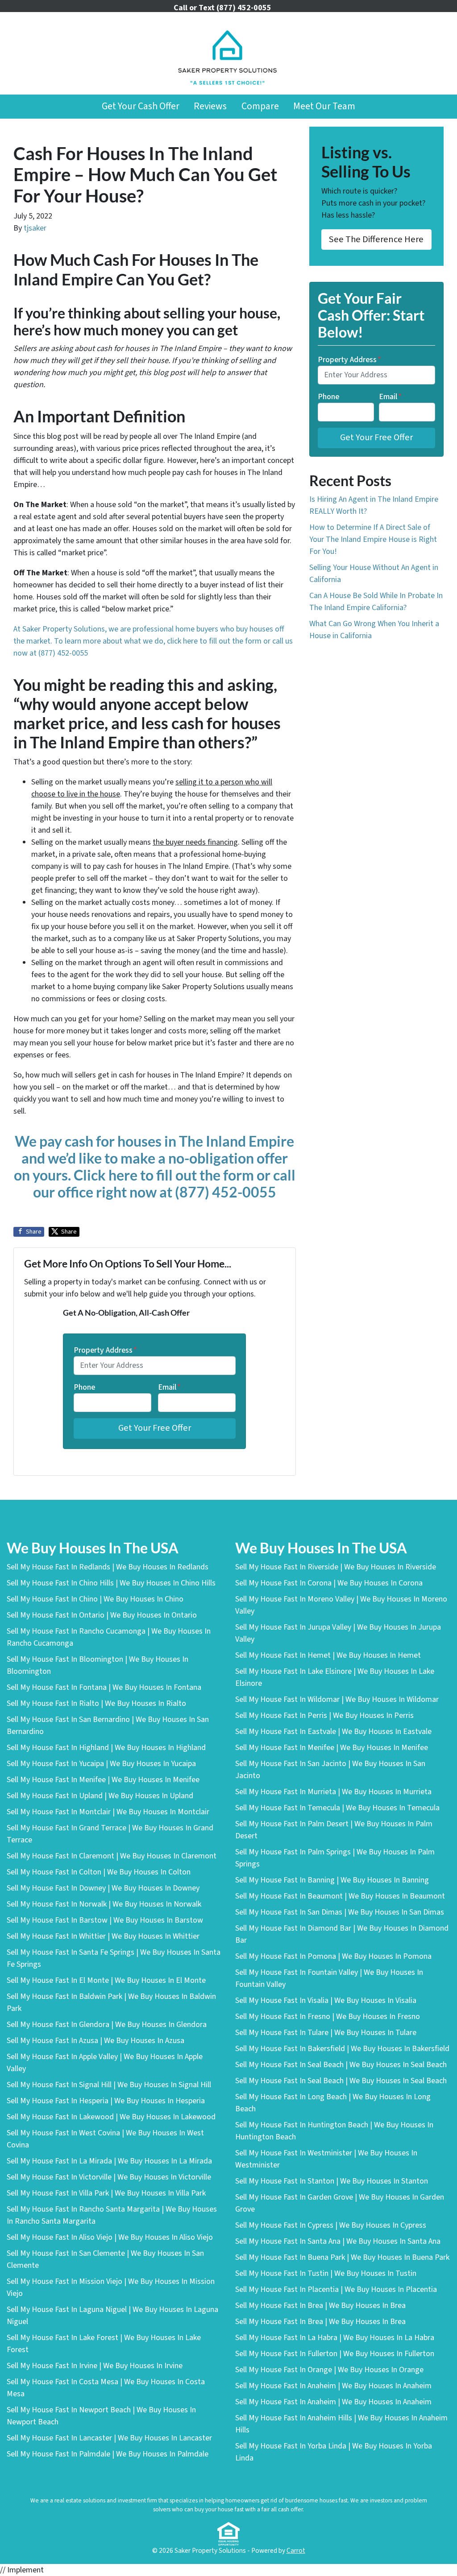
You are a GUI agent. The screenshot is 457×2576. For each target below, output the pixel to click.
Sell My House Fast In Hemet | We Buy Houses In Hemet (328, 1655)
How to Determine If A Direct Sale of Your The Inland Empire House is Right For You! (373, 539)
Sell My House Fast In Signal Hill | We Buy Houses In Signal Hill (109, 2085)
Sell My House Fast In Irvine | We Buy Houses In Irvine (95, 2366)
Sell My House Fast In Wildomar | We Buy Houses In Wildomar (337, 1699)
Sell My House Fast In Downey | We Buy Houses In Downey (103, 1888)
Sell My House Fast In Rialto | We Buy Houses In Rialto (96, 1703)
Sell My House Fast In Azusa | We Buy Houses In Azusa (96, 2041)
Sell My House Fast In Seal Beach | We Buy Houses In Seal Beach (341, 2065)
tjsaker (35, 228)
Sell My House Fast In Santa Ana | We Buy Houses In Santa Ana (338, 2241)
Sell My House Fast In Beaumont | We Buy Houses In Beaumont (340, 1896)
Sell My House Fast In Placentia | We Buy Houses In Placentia (336, 2289)
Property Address (105, 1350)
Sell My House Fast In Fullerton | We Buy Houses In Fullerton (335, 2354)
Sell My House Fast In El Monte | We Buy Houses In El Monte (106, 1980)
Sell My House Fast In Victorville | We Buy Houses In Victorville (109, 2177)
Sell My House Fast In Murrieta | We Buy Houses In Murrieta (333, 1792)
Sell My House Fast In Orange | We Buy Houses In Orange (329, 2370)
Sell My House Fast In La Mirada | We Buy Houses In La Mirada (109, 2161)
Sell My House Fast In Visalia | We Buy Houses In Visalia (326, 2000)
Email (169, 1387)
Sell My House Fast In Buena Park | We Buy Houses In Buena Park (342, 2257)
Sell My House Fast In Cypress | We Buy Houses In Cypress (331, 2225)
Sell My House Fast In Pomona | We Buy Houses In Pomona (333, 1956)
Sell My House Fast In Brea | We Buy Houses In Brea (320, 2306)
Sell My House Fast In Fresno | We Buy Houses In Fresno (328, 2017)
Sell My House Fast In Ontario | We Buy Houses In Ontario (102, 1615)
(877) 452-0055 (63, 653)
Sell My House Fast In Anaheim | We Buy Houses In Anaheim (333, 2386)
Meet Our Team (324, 106)
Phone (84, 1387)
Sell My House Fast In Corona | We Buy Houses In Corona (329, 1583)
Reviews (210, 106)
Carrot (296, 2551)
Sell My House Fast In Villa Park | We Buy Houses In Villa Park (106, 2193)
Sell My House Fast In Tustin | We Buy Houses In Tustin (326, 2273)
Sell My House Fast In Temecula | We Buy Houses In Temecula (337, 1808)
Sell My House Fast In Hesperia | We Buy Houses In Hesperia (106, 2101)
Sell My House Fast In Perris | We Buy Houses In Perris (324, 1715)
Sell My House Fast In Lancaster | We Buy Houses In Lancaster (109, 2438)
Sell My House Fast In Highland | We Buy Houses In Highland (106, 1748)
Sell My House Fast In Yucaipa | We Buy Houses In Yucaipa (101, 1764)
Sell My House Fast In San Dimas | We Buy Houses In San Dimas (340, 1912)
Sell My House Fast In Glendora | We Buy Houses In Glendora (107, 2025)
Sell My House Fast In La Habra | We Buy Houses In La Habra (335, 2338)
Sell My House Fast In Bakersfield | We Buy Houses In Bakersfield (342, 2049)
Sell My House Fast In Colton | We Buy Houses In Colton (99, 1872)
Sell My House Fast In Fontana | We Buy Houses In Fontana (104, 1687)
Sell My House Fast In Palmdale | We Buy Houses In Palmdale (108, 2454)
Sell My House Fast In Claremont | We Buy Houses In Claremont (112, 1856)
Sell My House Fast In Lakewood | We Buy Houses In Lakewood (111, 2117)
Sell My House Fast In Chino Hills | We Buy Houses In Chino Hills (111, 1583)
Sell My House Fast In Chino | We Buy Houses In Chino (95, 1599)
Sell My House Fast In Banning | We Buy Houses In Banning (332, 1880)
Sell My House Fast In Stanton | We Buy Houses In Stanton (332, 2181)
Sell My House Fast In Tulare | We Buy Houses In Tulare (326, 2033)
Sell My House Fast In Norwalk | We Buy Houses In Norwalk (104, 1904)
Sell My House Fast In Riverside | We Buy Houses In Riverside (336, 1567)
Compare (260, 106)
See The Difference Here (376, 239)
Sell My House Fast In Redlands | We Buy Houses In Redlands (108, 1567)
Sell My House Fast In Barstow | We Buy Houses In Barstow (105, 1920)
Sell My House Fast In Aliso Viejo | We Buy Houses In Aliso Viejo (110, 2237)
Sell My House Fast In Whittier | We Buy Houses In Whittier (103, 1936)
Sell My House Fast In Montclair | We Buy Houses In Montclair (108, 1812)
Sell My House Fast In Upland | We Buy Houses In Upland (100, 1796)
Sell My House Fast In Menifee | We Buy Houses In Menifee (103, 1780)
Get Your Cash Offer (141, 106)
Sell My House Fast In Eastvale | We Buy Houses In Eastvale (333, 1732)
